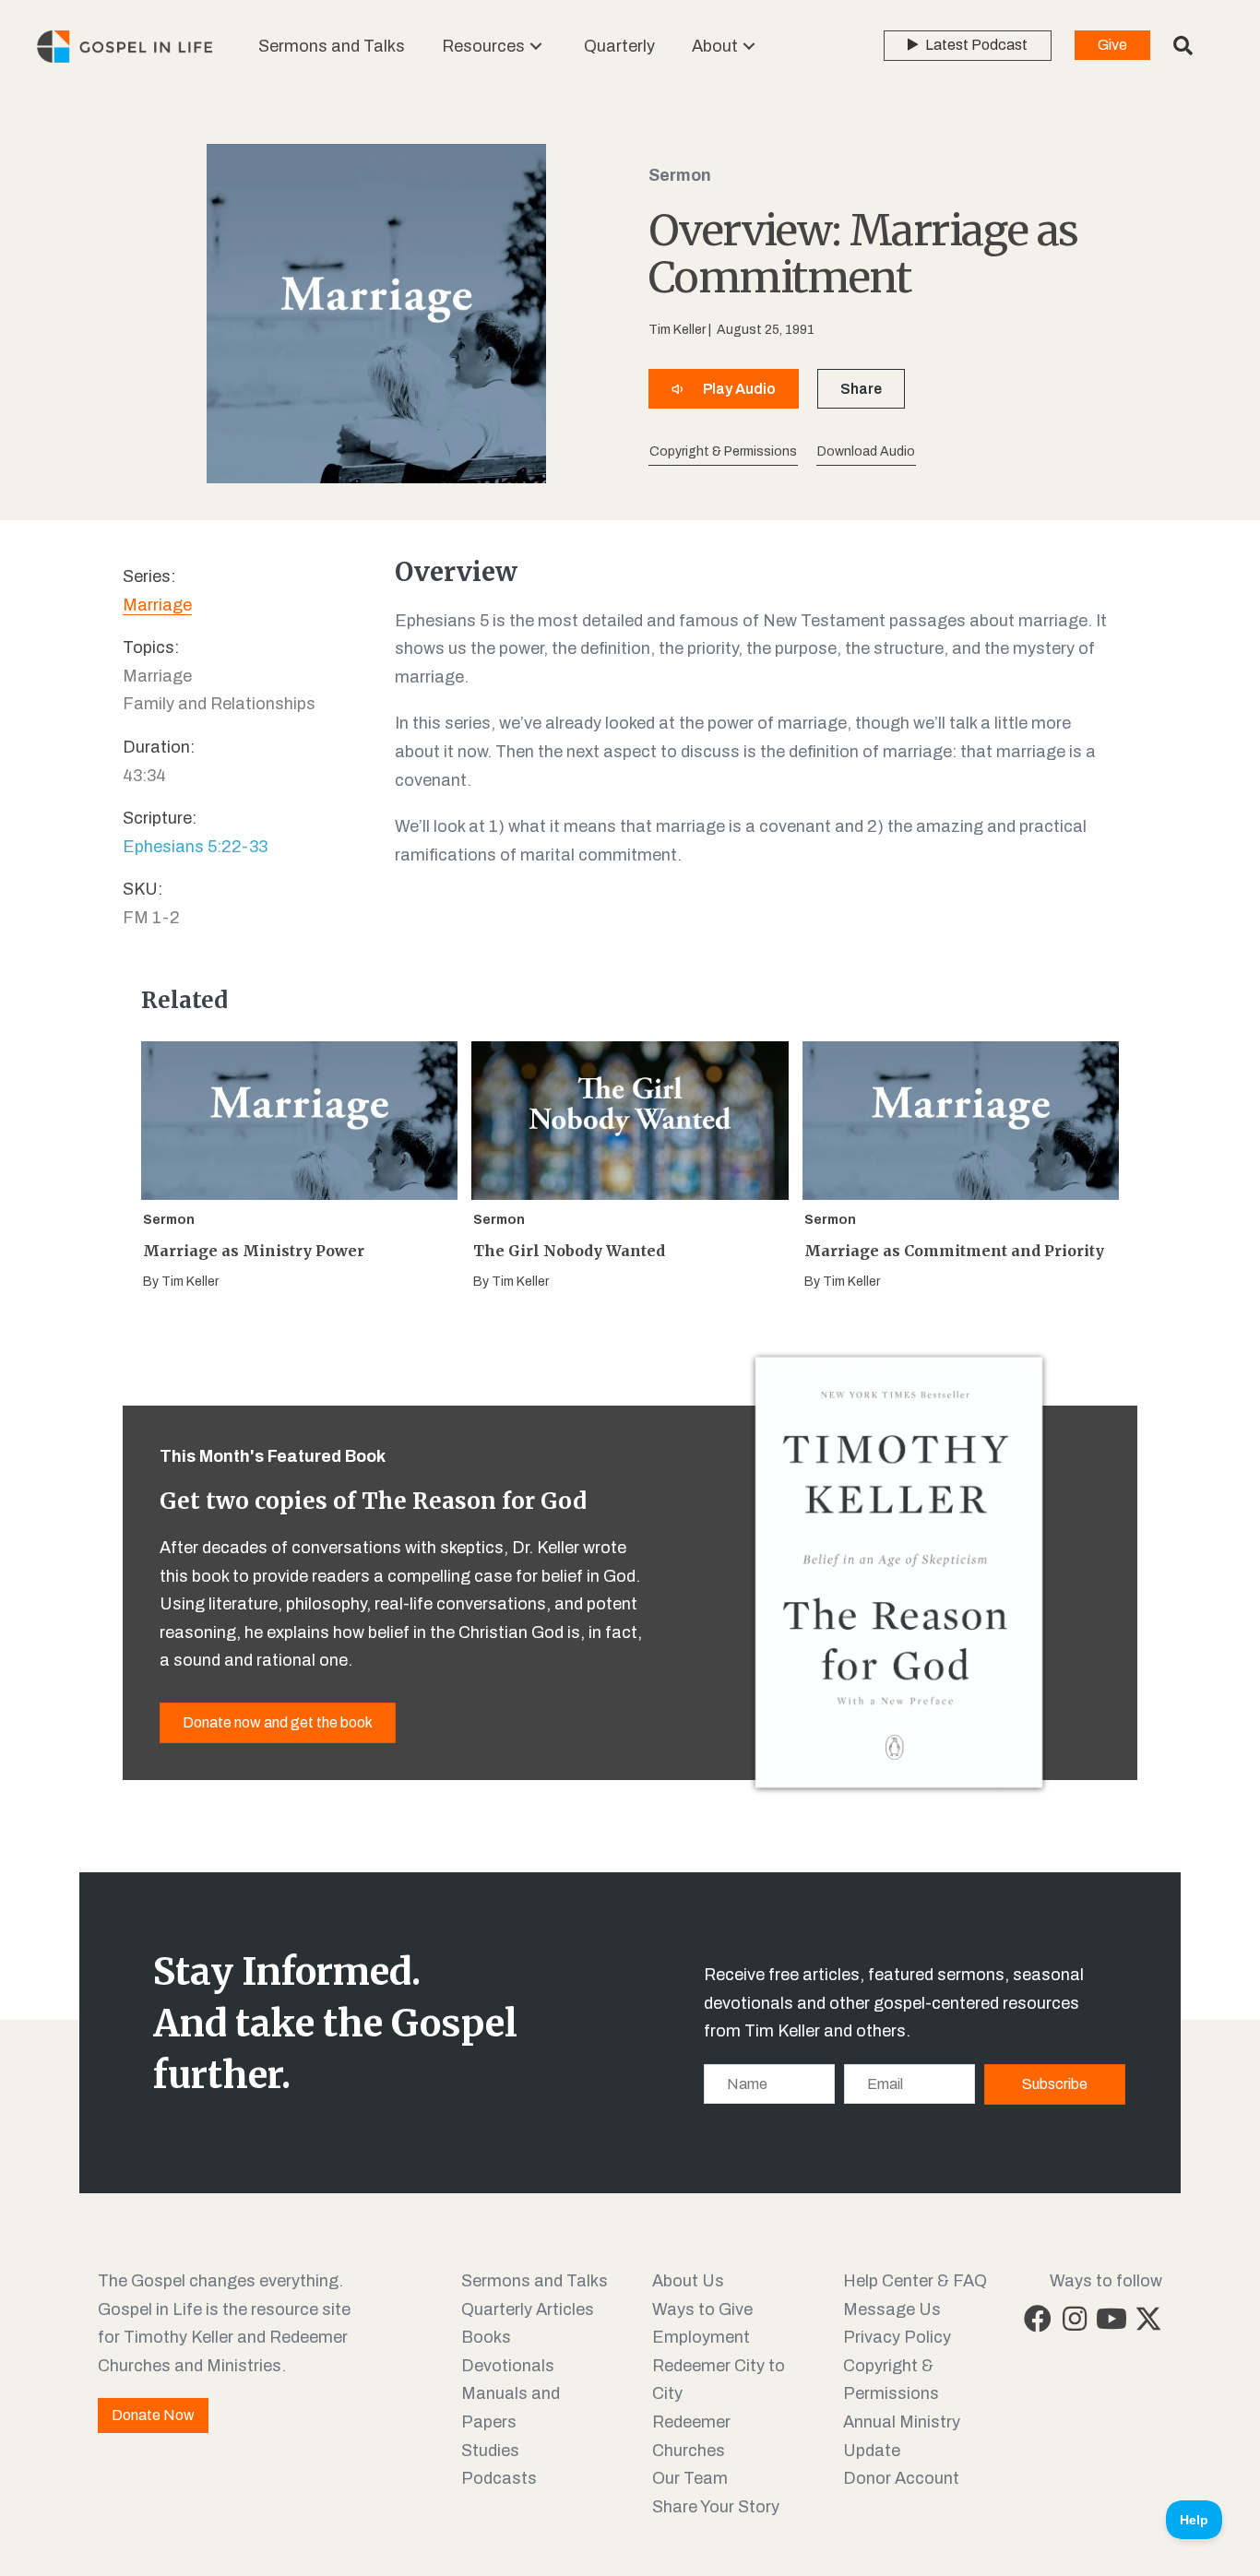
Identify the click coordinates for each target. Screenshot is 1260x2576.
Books (486, 2337)
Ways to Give (702, 2309)
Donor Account (901, 2478)
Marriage (157, 605)
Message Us (892, 2309)
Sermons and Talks (535, 2281)
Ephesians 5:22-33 (195, 847)
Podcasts (499, 2478)
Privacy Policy (897, 2337)
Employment (701, 2337)
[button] (536, 47)
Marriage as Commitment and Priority (954, 1251)
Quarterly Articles (528, 2309)
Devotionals (508, 2366)
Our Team (690, 2478)
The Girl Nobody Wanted (569, 1251)
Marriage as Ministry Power (254, 1251)
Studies (490, 2451)
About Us (688, 2281)
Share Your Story (716, 2507)
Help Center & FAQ (915, 2281)
